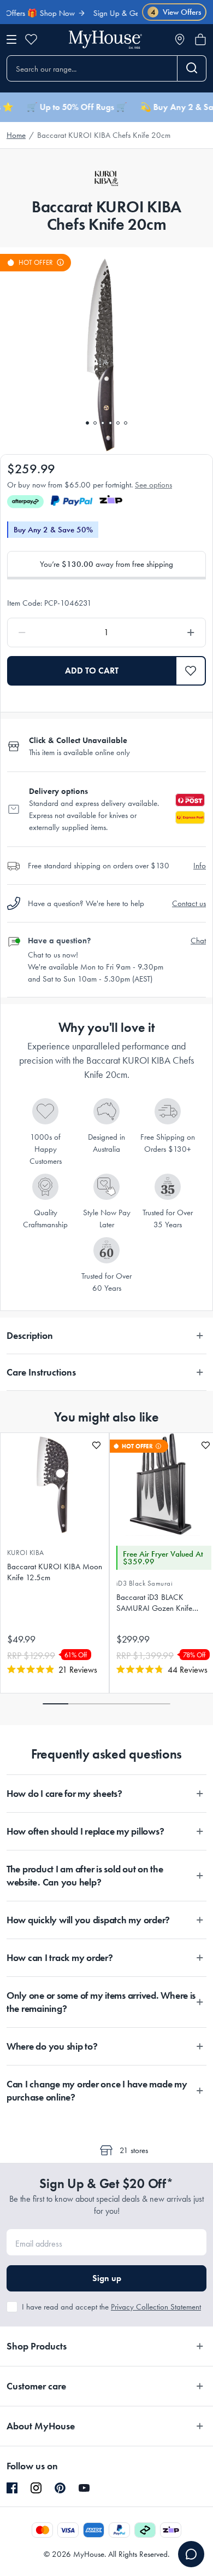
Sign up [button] (107, 2278)
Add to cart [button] (92, 671)
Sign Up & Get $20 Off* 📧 (121, 13)
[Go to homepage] (105, 40)
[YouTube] (84, 2488)
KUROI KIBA (26, 1553)
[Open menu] (11, 39)
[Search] (192, 68)
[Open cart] (200, 39)
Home (16, 135)
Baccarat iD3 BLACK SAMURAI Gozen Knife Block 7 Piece (154, 1603)
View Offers (176, 12)
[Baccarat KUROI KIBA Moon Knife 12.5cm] (55, 1484)
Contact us (189, 903)
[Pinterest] (60, 2488)
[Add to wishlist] (96, 1445)
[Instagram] (36, 2488)
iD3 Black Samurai (144, 1583)
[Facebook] (12, 2488)
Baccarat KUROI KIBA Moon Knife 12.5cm (55, 1572)
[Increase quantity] (165, 633)
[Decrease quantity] (48, 633)
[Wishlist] (31, 39)
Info (200, 866)
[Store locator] (180, 39)
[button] (191, 671)
